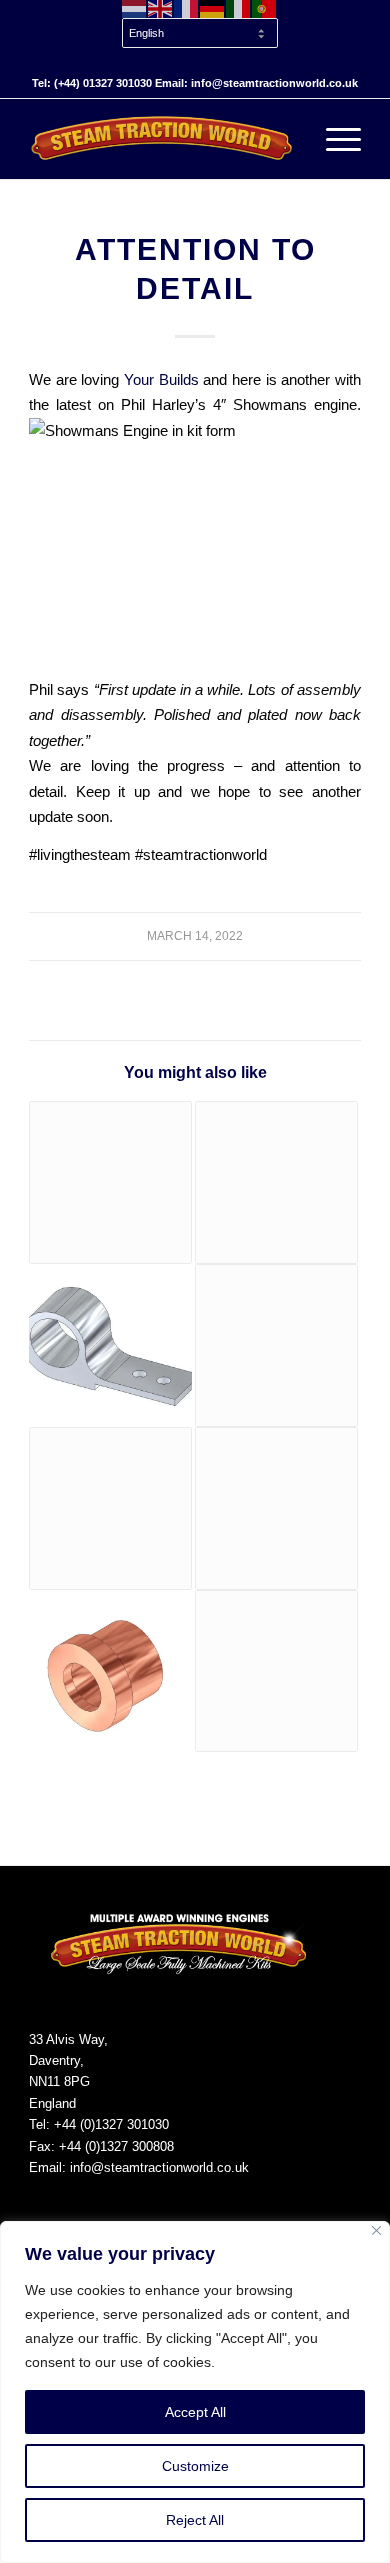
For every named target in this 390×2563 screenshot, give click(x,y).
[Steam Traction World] (161, 139)
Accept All (195, 2412)
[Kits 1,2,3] (110, 1345)
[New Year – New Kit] (276, 1671)
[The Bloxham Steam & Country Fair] (276, 1508)
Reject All (195, 2520)
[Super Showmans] (276, 1182)
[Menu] (333, 139)
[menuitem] (200, 34)
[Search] (286, 139)
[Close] (376, 2230)
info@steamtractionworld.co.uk (159, 2167)
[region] (195, 2392)
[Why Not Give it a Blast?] (110, 1508)
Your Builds (161, 379)
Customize (195, 2466)
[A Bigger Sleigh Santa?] (110, 1182)
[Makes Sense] (110, 1671)
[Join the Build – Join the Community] (276, 1345)
